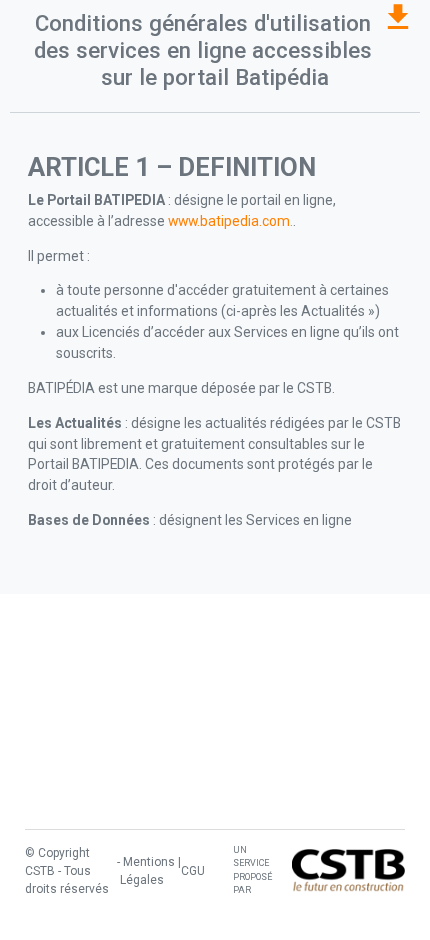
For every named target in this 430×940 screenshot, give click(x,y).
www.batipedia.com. (230, 221)
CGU (193, 871)
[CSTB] (348, 870)
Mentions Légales (147, 871)
